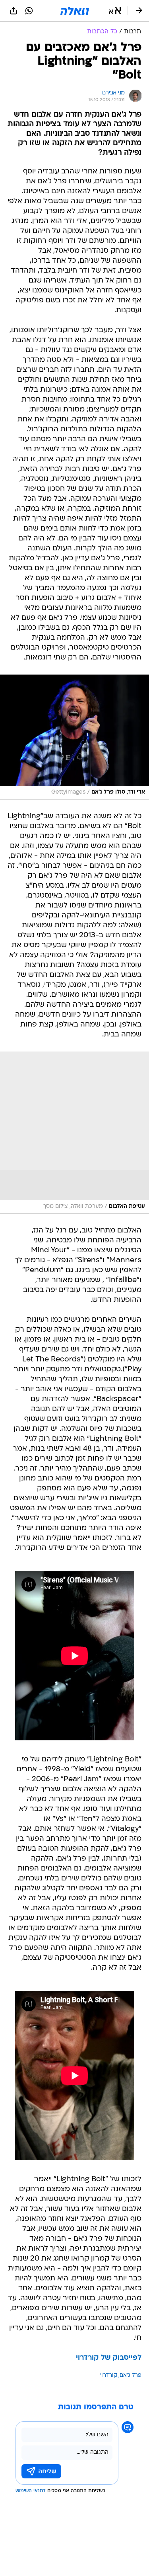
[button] (115, 11)
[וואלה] (75, 11)
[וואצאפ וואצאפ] (29, 11)
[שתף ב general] (14, 11)
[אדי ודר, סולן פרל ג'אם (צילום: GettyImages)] (74, 737)
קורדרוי (109, 2375)
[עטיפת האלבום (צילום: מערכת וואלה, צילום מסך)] (74, 1133)
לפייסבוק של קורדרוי (109, 2358)
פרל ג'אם (131, 2375)
